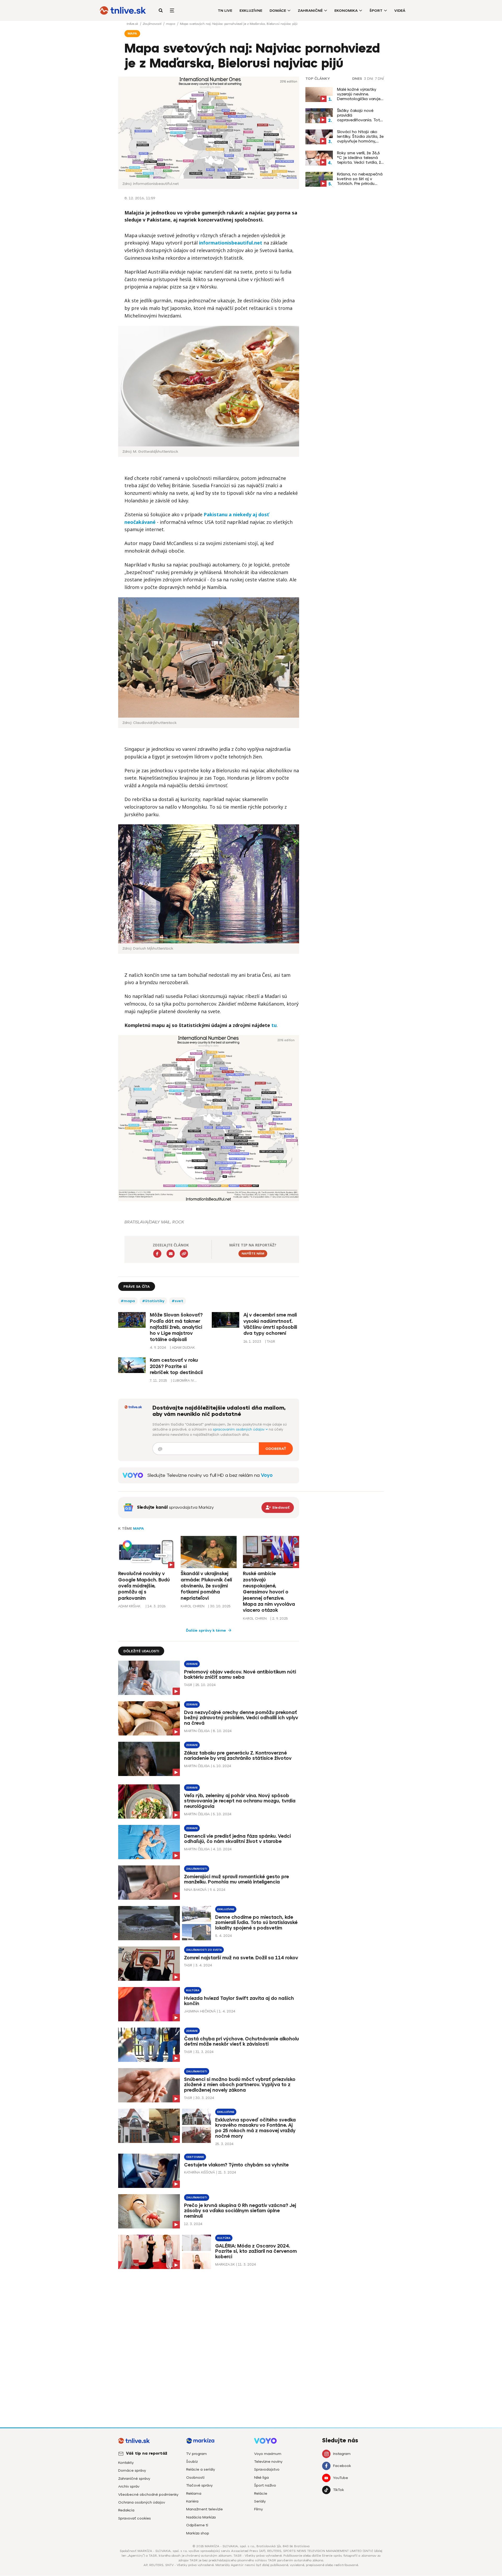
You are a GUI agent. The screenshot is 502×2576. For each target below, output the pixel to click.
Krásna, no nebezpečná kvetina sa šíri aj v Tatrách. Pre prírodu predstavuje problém (360, 179)
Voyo (267, 1475)
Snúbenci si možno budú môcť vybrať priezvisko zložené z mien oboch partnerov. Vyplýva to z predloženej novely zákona (240, 2085)
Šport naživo (265, 2485)
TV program (196, 2454)
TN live (225, 11)
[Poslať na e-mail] (171, 1254)
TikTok (338, 2490)
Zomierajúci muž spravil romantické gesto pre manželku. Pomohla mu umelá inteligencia (236, 1879)
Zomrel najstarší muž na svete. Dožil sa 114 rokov (241, 1958)
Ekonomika (346, 11)
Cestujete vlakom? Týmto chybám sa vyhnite (236, 2165)
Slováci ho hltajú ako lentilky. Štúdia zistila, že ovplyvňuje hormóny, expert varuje (360, 137)
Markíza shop (198, 2533)
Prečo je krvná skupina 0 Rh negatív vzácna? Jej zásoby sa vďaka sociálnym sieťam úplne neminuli (240, 2211)
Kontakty (126, 2463)
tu (274, 1025)
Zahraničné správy (134, 2479)
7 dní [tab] (379, 79)
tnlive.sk (133, 24)
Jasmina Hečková (200, 2011)
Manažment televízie (204, 2509)
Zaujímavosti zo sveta (204, 1950)
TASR (188, 1685)
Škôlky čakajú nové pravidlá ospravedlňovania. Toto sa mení (360, 115)
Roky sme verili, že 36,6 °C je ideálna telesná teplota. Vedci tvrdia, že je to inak (360, 158)
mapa (171, 24)
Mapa (138, 1528)
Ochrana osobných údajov (142, 2502)
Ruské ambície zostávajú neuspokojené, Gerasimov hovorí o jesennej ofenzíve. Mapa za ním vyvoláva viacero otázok (269, 1592)
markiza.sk (225, 2264)
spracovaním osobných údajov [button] (239, 1429)
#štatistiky (153, 1301)
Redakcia (126, 2510)
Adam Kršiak (129, 1606)
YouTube (341, 2478)
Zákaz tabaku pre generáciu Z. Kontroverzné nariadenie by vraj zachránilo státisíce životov (238, 1756)
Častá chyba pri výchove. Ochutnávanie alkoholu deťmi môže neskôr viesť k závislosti (241, 2042)
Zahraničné (310, 11)
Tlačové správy (199, 2485)
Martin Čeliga (197, 1731)
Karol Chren (193, 1606)
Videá (400, 11)
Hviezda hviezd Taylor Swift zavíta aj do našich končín (239, 2001)
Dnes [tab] (357, 79)
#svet (178, 1301)
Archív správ (129, 2486)
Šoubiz (192, 2462)
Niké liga (261, 2478)
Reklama (194, 2493)
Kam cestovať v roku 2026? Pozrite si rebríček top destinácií (176, 1366)
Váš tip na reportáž (147, 2453)
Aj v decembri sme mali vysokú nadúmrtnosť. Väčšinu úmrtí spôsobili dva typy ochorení (270, 1324)
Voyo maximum (268, 2454)
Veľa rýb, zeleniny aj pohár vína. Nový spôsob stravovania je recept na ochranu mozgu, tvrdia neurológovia (240, 1801)
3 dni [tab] (369, 79)
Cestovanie (195, 2157)
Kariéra (192, 2501)
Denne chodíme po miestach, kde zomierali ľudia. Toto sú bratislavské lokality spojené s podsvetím (256, 1923)
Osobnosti (195, 2478)
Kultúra (193, 1990)
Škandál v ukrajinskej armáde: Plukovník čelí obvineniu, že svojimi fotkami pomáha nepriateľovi (206, 1586)
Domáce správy (132, 2470)
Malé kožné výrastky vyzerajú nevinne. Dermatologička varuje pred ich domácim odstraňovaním (359, 94)
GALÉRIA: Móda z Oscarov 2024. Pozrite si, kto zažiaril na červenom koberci (256, 2251)
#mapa (128, 1301)
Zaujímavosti (153, 24)
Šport (376, 11)
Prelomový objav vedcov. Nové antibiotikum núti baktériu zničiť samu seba (240, 1675)
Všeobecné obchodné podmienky (148, 2495)
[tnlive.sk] (123, 10)
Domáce (278, 11)
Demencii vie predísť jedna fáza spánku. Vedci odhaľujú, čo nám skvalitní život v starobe (237, 1839)
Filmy (258, 2509)
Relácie (261, 2493)
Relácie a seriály (201, 2469)
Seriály (260, 2501)
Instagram (342, 2454)
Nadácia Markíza (201, 2517)
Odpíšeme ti (197, 2525)
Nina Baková (195, 1890)
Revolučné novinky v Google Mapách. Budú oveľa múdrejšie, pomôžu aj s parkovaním (144, 1586)
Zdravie (192, 1664)
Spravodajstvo (267, 2469)
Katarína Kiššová (199, 2172)
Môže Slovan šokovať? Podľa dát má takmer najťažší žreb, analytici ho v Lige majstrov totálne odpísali (176, 1327)
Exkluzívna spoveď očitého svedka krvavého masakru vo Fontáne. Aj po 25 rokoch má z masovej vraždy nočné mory (255, 2128)
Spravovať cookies (135, 2518)
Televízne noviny (268, 2462)
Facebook (342, 2466)
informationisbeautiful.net (231, 243)
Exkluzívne (251, 11)
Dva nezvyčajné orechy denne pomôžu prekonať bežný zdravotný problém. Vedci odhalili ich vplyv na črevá (241, 1718)
